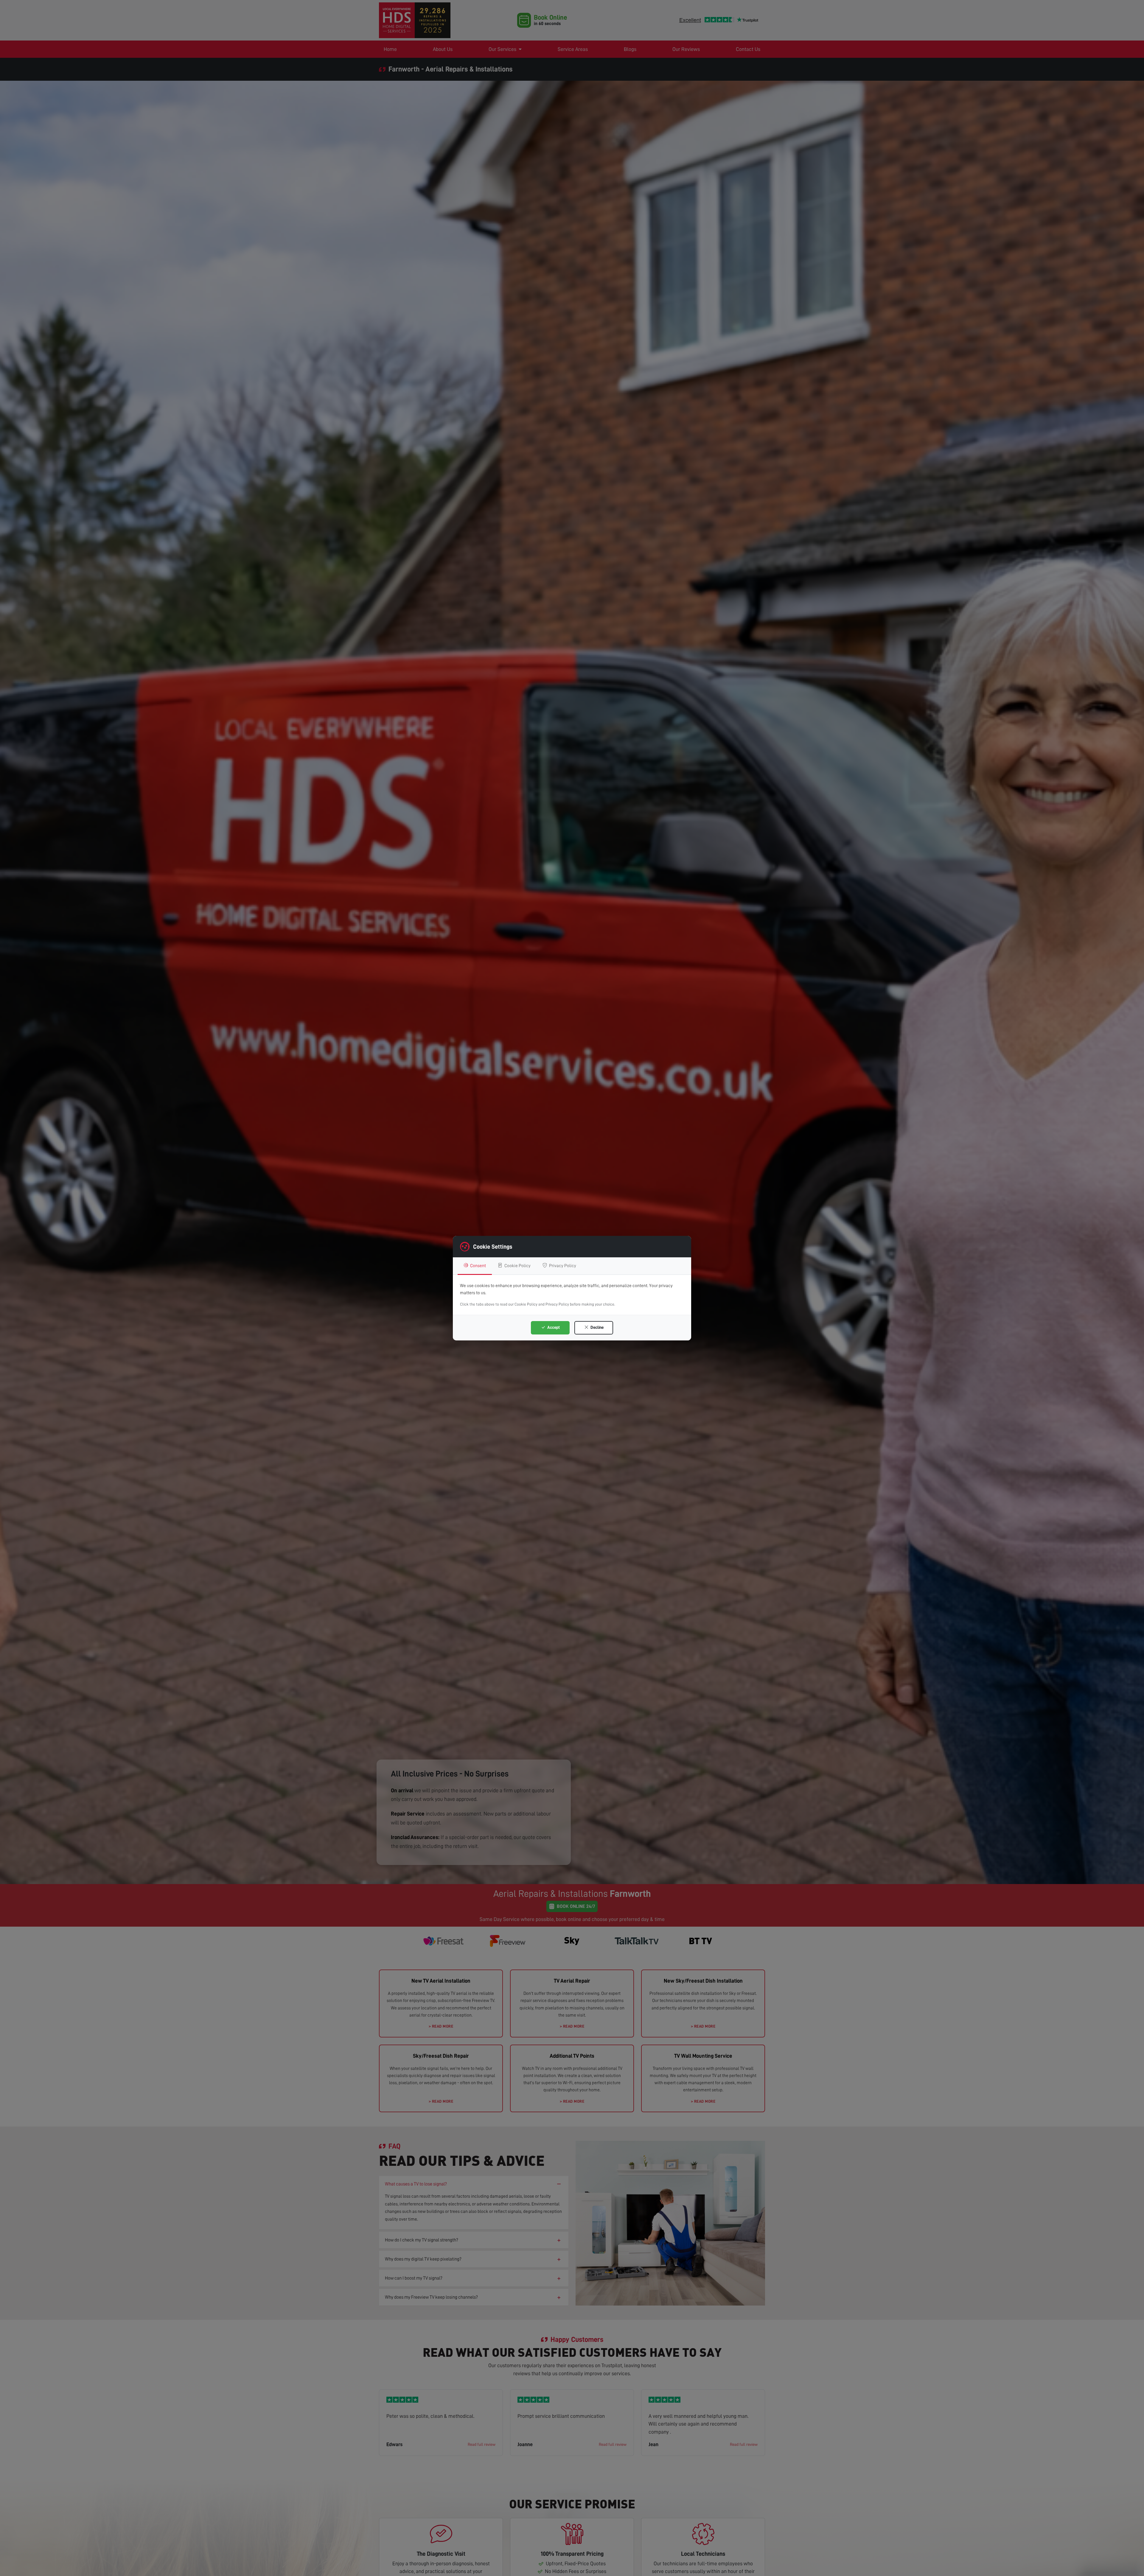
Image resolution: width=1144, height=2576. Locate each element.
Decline (597, 1327)
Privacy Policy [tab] (562, 1266)
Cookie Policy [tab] (517, 1266)
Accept (553, 1327)
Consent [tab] (478, 1266)
